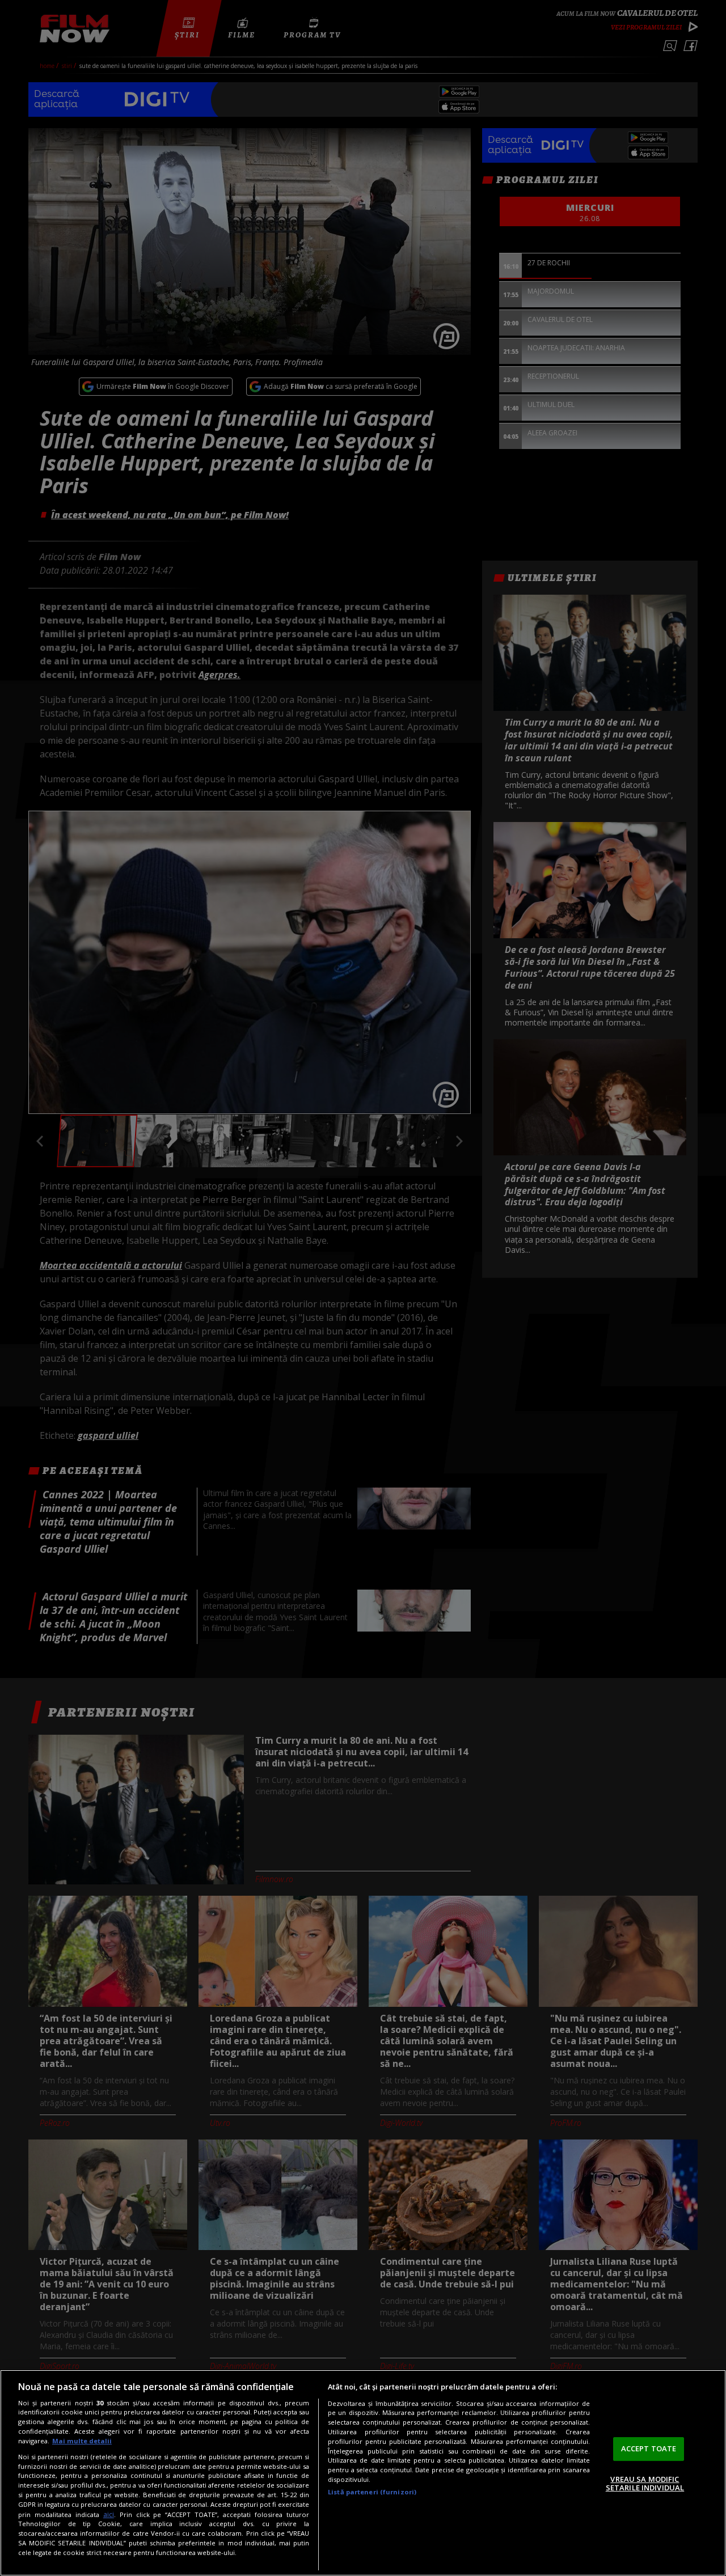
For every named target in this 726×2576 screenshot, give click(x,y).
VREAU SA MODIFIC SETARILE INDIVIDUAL (645, 2484)
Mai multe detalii (82, 2441)
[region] (363, 2473)
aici (109, 2514)
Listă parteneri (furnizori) (372, 2492)
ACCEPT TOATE (649, 2448)
